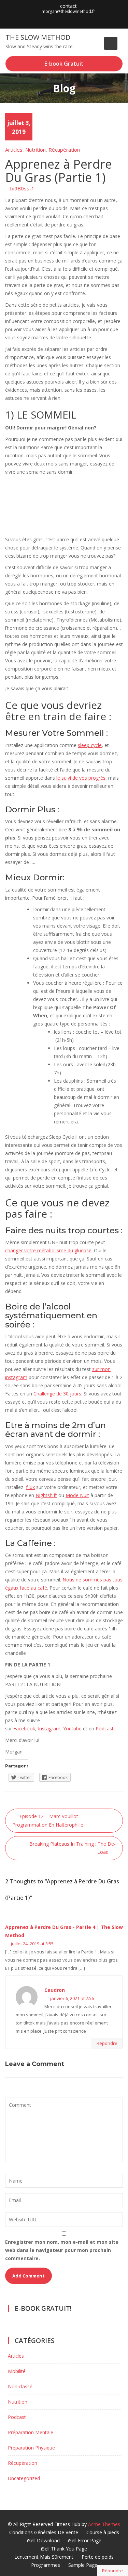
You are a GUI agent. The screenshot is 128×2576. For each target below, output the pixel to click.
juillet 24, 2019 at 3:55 (32, 1944)
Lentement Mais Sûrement (44, 2557)
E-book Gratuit (64, 64)
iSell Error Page (85, 2540)
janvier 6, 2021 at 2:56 (72, 1998)
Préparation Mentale (31, 2432)
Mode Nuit (77, 1495)
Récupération (64, 150)
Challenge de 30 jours (57, 1394)
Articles (14, 150)
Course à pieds (103, 2532)
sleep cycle (90, 745)
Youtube (72, 1728)
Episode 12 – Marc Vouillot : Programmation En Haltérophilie (48, 1820)
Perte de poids (98, 2557)
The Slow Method (38, 37)
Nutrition (35, 150)
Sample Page (83, 2565)
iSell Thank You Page (64, 2549)
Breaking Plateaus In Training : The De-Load (73, 1848)
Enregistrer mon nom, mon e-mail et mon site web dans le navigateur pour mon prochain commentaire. (62, 2250)
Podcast (105, 1728)
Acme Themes (104, 2524)
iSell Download (43, 2540)
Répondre (112, 2571)
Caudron (55, 1990)
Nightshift (46, 1495)
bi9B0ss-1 (22, 188)
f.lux (30, 1487)
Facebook (24, 1728)
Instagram (49, 1728)
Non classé (20, 2386)
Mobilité (17, 2371)
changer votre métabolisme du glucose (48, 1250)
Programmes (46, 2565)
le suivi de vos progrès (81, 778)
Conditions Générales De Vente (44, 2532)
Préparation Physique (31, 2448)
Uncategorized (24, 2478)
